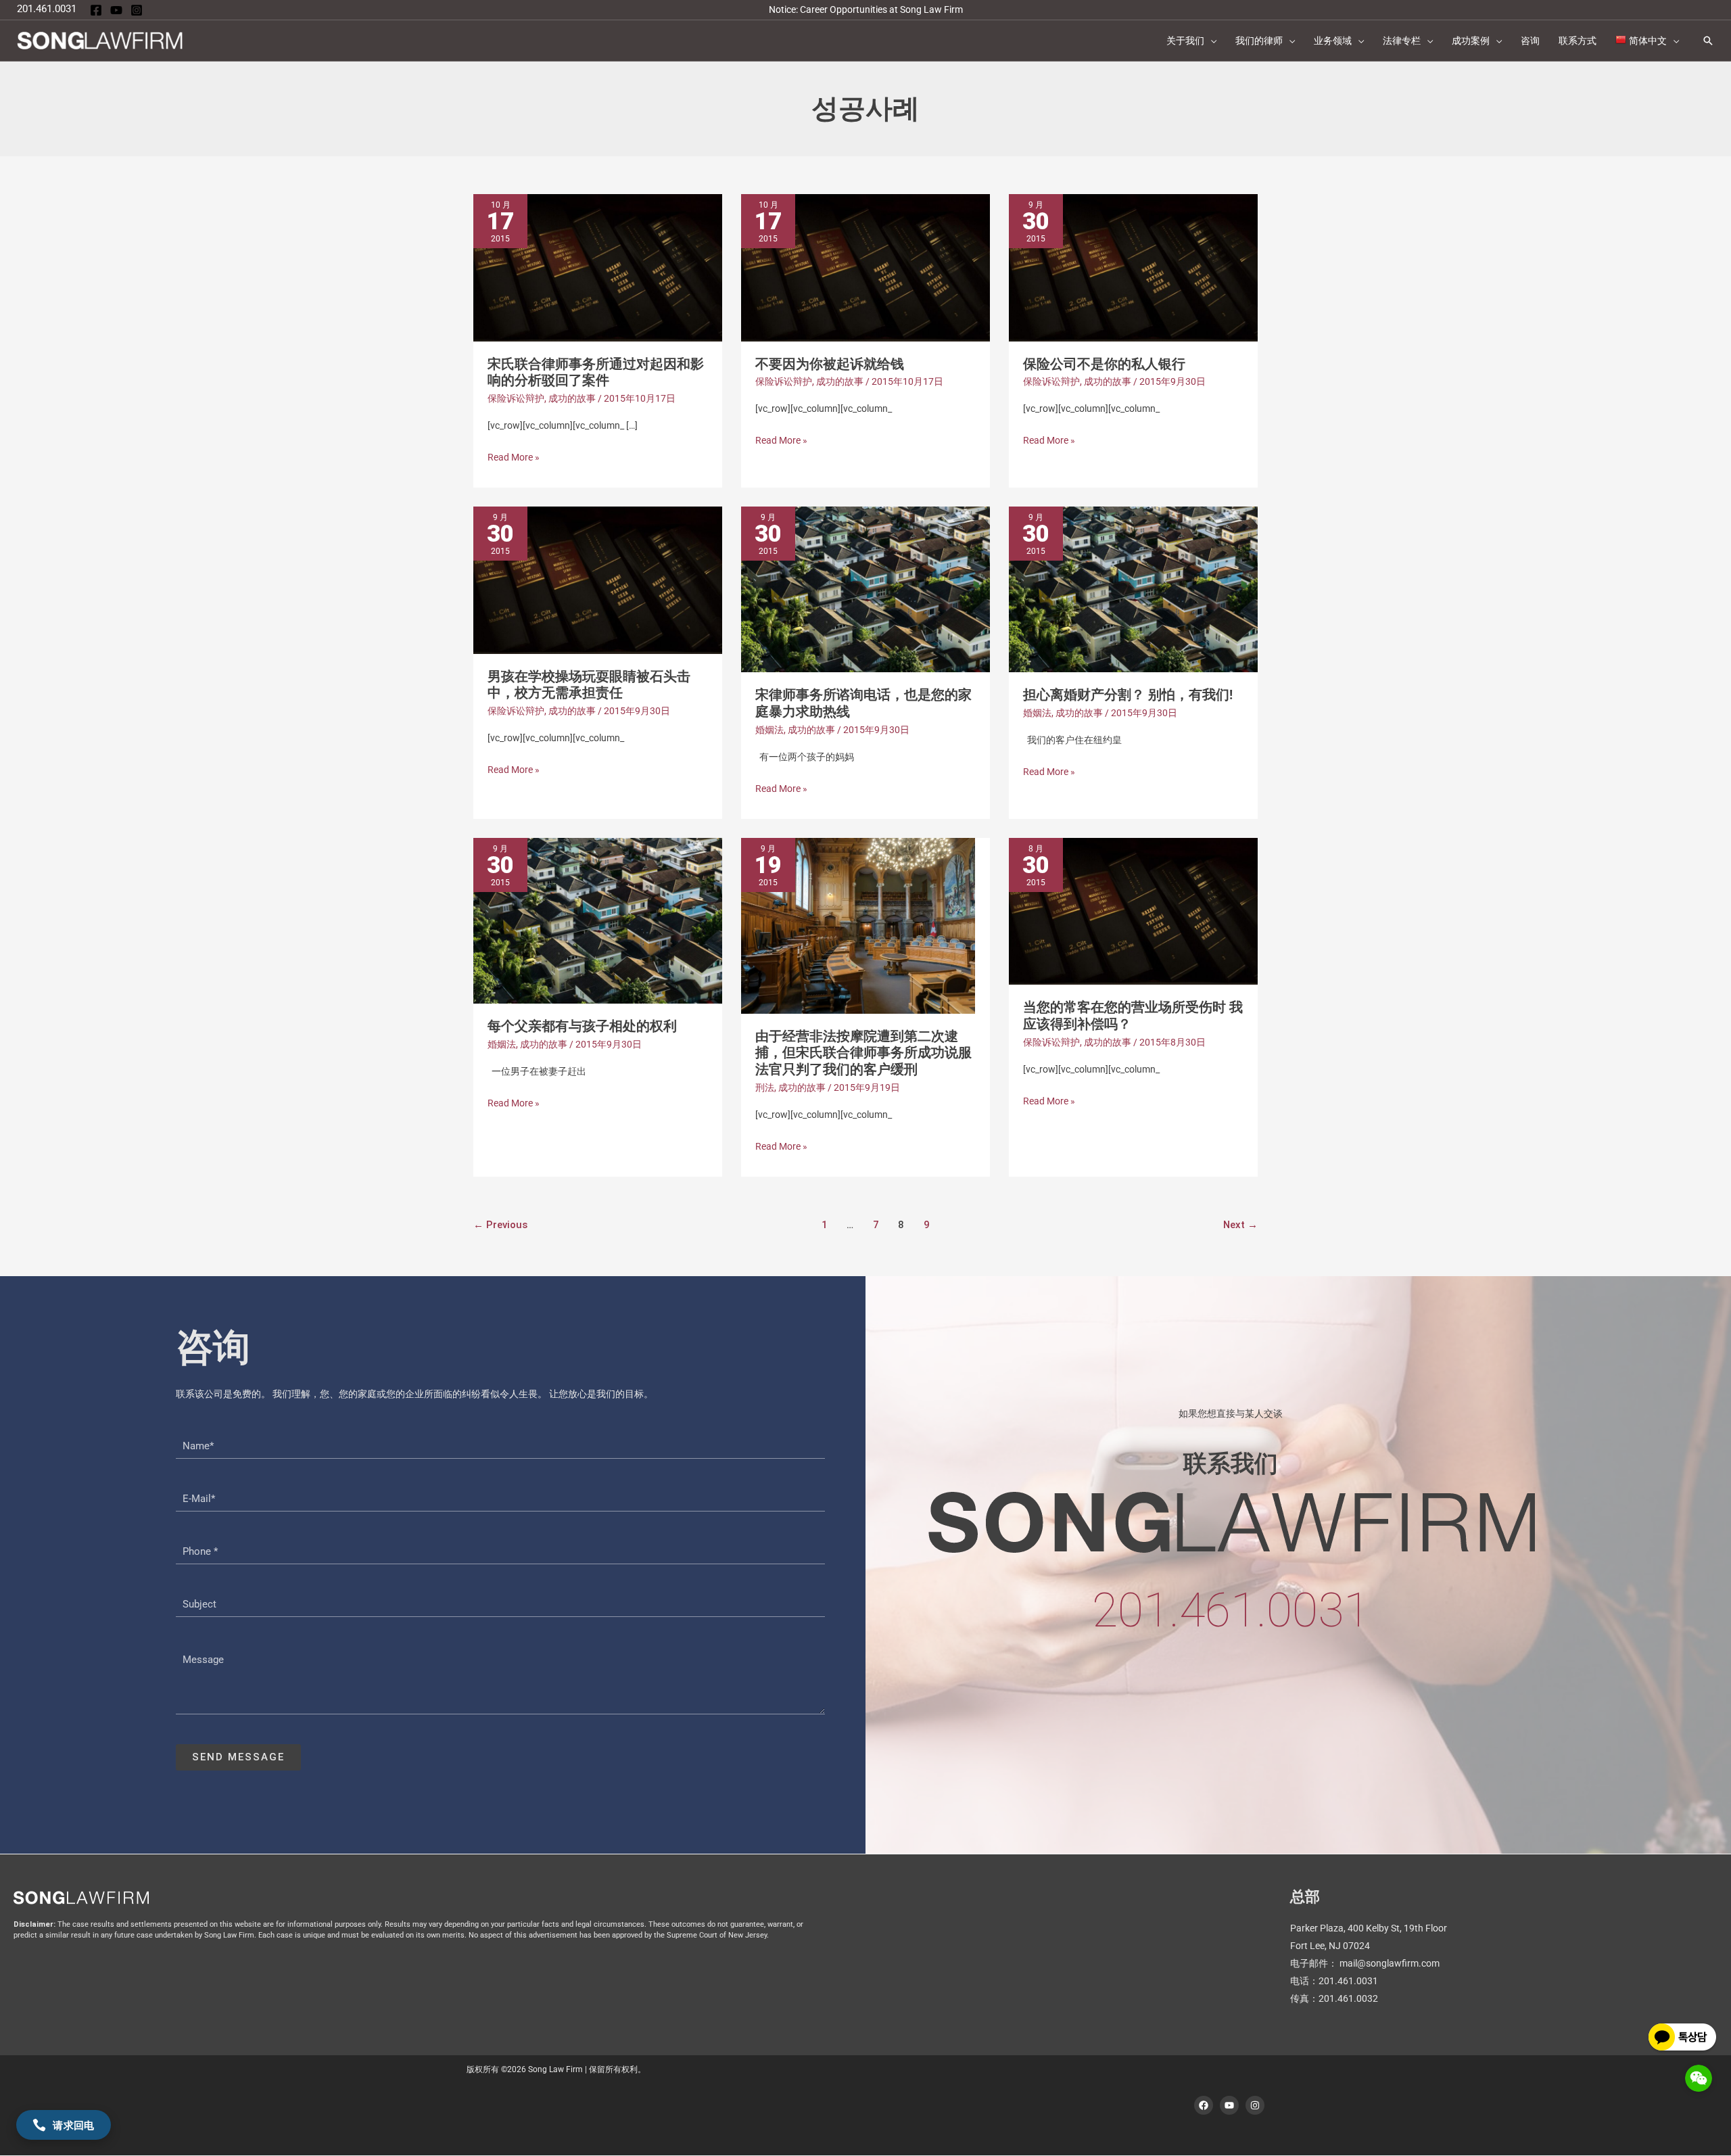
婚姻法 (769, 730)
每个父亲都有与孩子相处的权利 (582, 1026)
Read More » (514, 457)
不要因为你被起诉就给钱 (830, 364)
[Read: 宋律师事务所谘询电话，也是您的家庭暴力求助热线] (865, 588)
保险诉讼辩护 (516, 398)
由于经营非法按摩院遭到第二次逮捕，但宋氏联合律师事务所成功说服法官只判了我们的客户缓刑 (863, 1053)
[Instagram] (137, 10)
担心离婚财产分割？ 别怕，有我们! (1128, 695)
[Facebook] (96, 10)
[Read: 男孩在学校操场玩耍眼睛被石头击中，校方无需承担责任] (598, 579)
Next (1240, 1225)
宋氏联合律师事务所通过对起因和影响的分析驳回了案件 (596, 372)
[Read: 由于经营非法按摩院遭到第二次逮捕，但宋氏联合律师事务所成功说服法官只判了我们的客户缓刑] (858, 924)
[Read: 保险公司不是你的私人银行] (1133, 266)
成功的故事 (572, 398)
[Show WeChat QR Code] (1699, 2078)
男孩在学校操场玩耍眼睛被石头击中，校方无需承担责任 (589, 685)
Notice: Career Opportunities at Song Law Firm (866, 9)
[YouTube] (116, 10)
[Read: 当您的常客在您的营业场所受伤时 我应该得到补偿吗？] (1133, 910)
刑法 (765, 1087)
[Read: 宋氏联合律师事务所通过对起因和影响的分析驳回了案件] (598, 266)
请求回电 (73, 2125)
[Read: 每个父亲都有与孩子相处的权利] (598, 920)
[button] (1210, 41)
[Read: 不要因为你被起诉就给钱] (865, 266)
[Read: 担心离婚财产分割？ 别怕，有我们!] (1133, 588)
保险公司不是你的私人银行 (1104, 364)
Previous (500, 1225)
